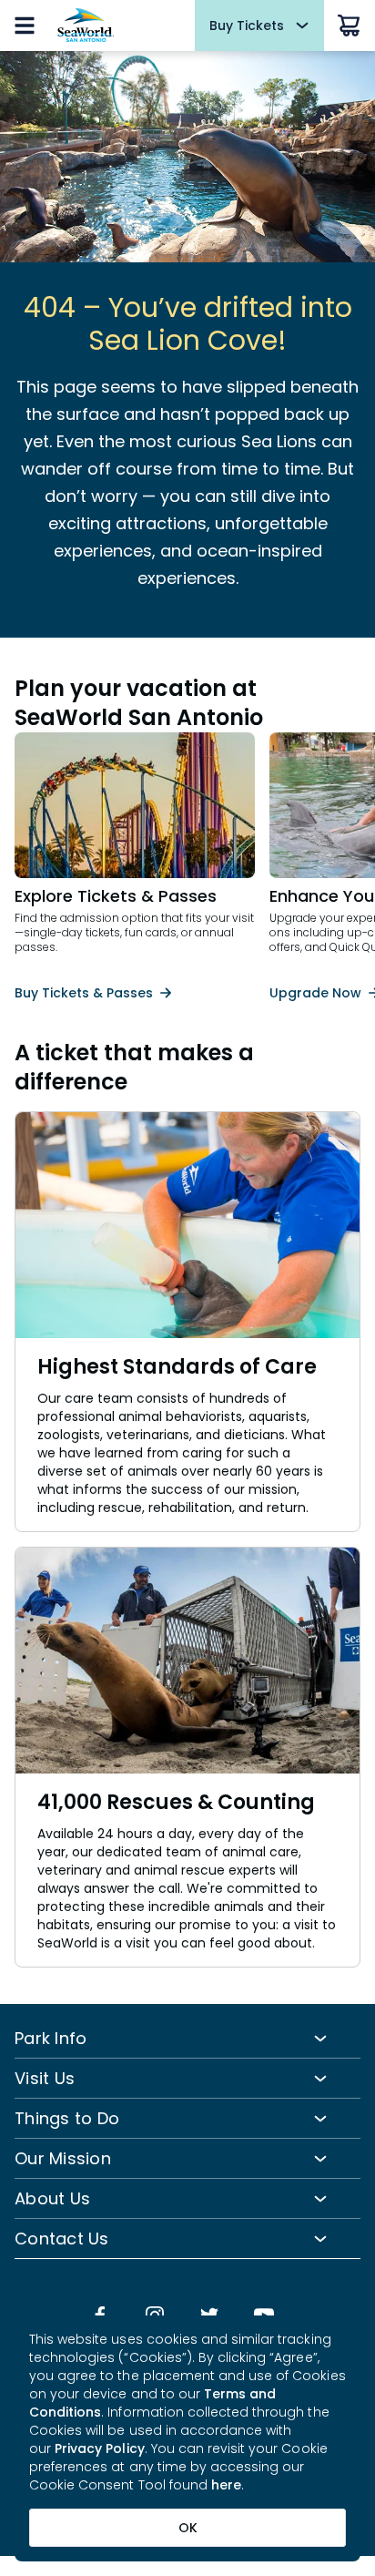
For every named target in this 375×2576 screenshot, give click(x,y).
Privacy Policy (100, 2448)
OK (188, 2528)
